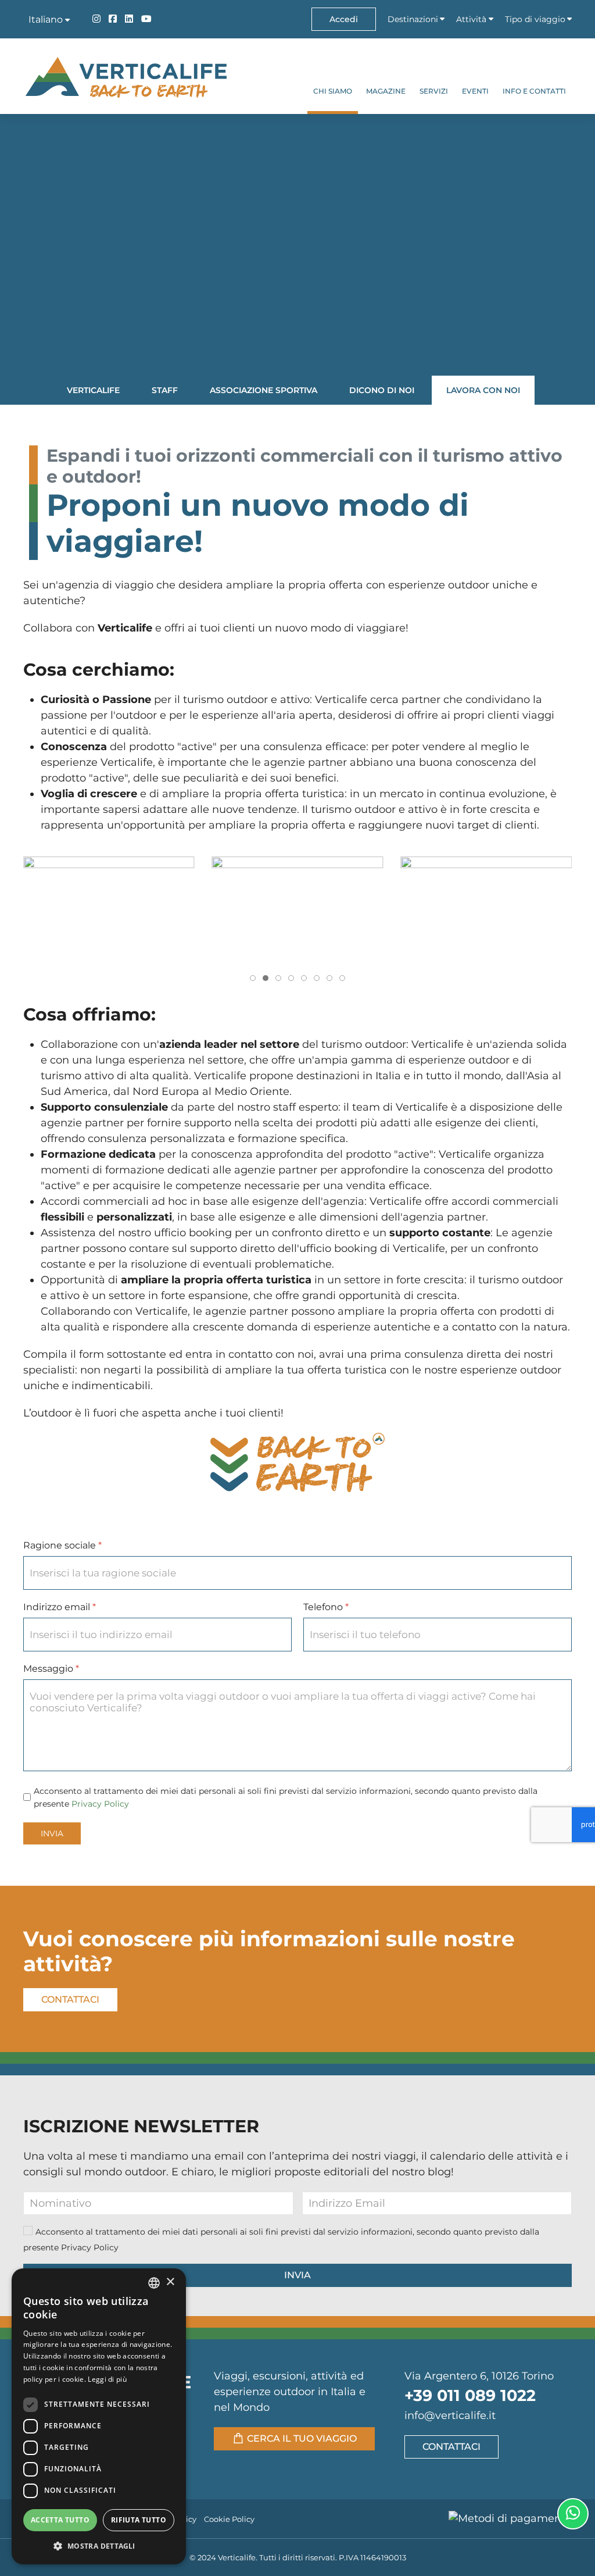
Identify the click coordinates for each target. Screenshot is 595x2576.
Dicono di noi (382, 390)
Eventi (475, 91)
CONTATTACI (451, 2447)
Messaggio (51, 1669)
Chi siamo (333, 91)
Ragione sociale (62, 1546)
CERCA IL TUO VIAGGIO (302, 2438)
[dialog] (99, 2416)
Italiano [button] (47, 19)
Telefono (326, 1608)
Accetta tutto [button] (60, 2520)
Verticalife (93, 390)
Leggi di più (107, 2379)
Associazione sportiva (264, 390)
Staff (165, 390)
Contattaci (70, 1999)
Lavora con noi (483, 390)
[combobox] (154, 2283)
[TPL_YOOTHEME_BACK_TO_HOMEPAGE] (125, 76)
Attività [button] (471, 19)
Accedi (344, 19)
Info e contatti (534, 91)
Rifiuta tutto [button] (139, 2520)
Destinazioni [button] (413, 19)
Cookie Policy (229, 2519)
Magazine (386, 91)
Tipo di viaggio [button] (535, 19)
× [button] (170, 2282)
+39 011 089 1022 (470, 2395)
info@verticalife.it (450, 2416)
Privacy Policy (100, 1804)
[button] (109, 910)
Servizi (434, 91)
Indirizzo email (60, 1608)
